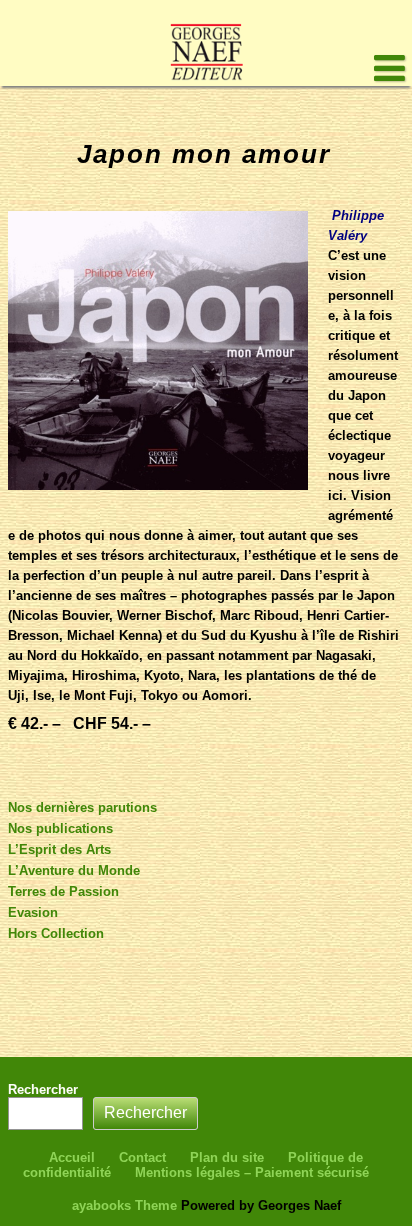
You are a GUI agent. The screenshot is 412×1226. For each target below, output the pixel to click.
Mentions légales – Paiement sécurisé (252, 1172)
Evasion (33, 912)
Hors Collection (56, 933)
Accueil (72, 1157)
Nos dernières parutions (82, 807)
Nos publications (60, 828)
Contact (142, 1157)
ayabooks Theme (126, 1205)
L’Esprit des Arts (59, 849)
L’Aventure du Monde (74, 870)
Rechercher (43, 1089)
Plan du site (227, 1157)
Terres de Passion (63, 891)
